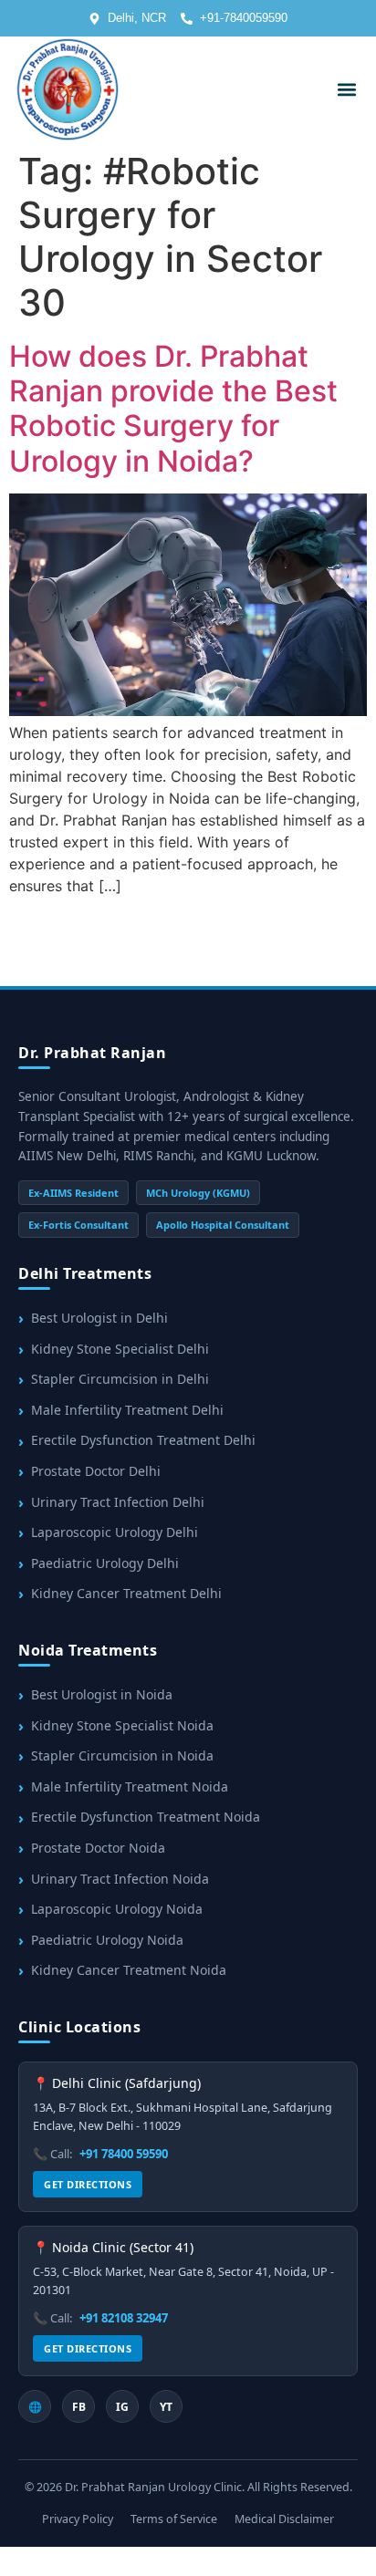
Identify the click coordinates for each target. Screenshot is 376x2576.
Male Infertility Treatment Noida (130, 1787)
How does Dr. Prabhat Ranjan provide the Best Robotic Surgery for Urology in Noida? (173, 409)
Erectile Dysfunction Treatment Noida (146, 1817)
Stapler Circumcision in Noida (122, 1755)
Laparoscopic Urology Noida (117, 1909)
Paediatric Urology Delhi (105, 1563)
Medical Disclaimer (284, 2519)
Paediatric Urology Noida (107, 1940)
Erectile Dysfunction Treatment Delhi (143, 1440)
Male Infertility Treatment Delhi (127, 1410)
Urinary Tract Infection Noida (120, 1879)
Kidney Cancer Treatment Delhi (126, 1593)
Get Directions (88, 2184)
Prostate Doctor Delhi (96, 1471)
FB (79, 2407)
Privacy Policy (78, 2519)
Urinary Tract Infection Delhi (118, 1502)
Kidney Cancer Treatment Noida (129, 1970)
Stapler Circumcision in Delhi (120, 1379)
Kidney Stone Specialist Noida (122, 1725)
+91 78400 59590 (124, 2154)
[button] (346, 89)
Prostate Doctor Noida (98, 1848)
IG (122, 2407)
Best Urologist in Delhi (99, 1318)
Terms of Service (174, 2519)
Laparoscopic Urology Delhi (115, 1532)
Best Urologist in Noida (102, 1694)
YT (166, 2407)
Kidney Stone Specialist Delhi (120, 1349)
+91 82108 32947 (124, 2318)
